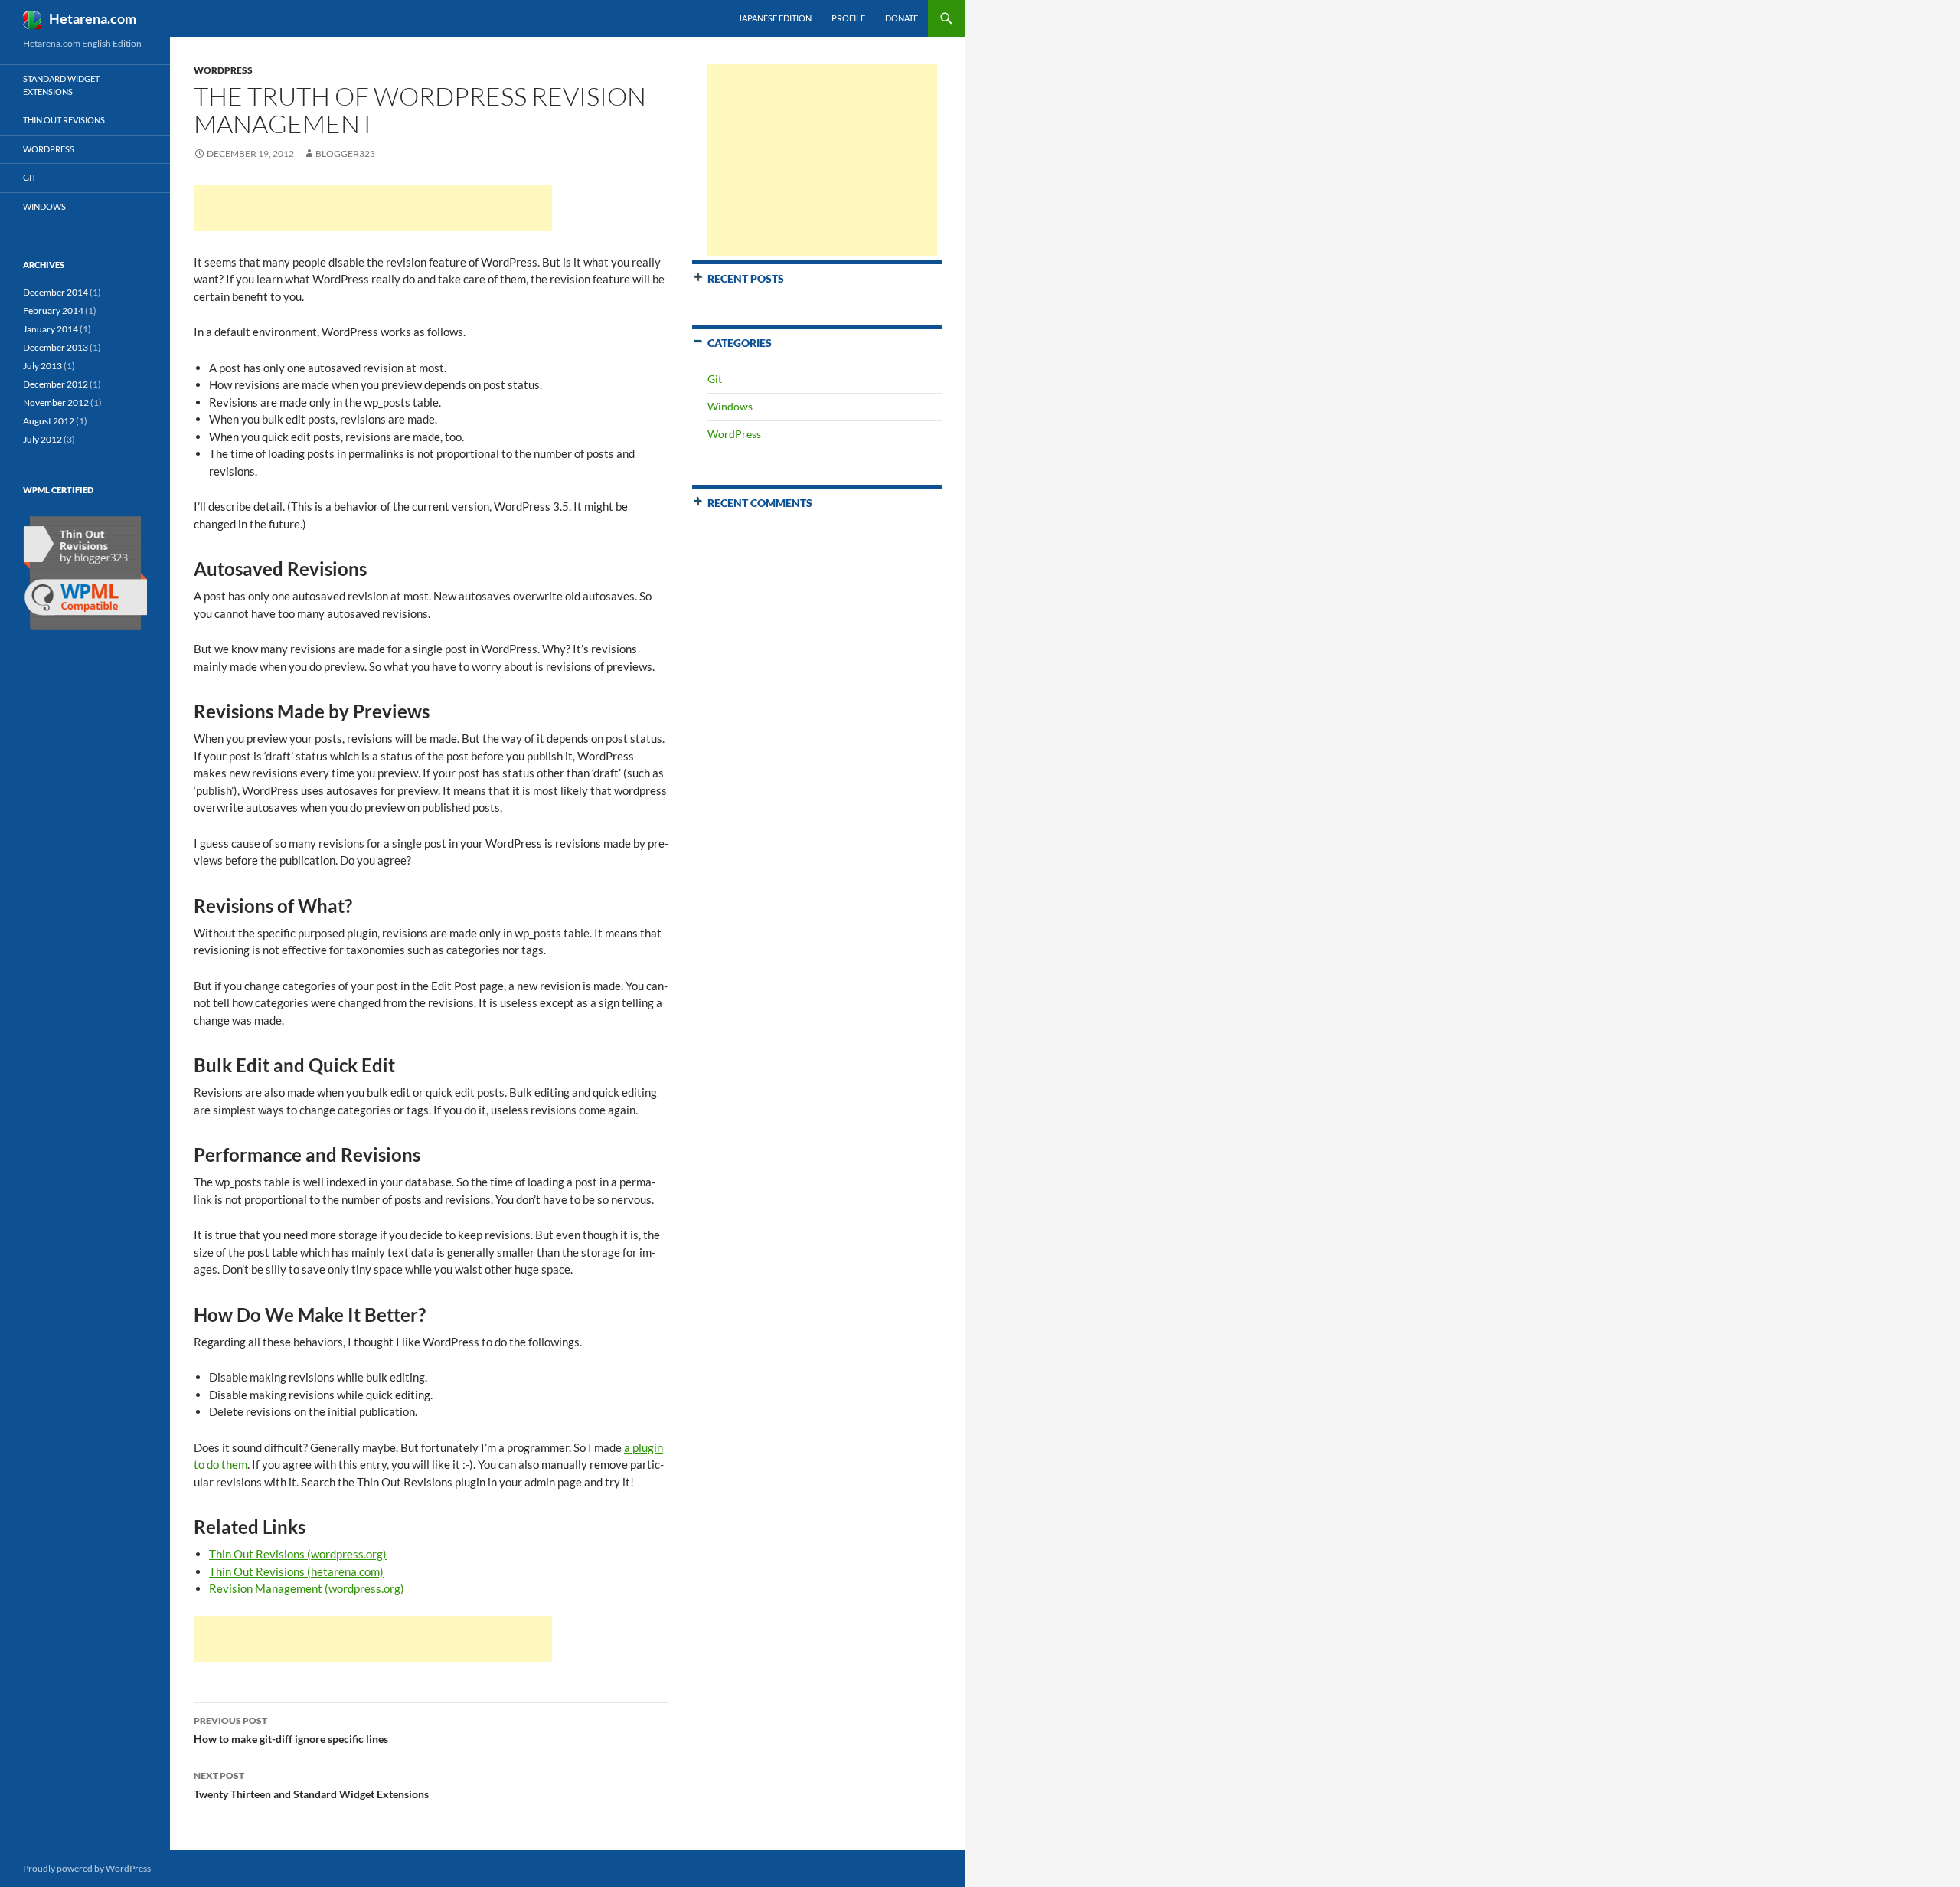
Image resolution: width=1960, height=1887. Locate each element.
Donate (902, 18)
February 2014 (53, 311)
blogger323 (345, 154)
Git (715, 379)
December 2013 (56, 347)
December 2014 (56, 292)
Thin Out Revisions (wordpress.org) (298, 1554)
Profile (848, 18)
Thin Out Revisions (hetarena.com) (296, 1571)
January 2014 (51, 329)
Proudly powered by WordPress (87, 1868)
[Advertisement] (373, 208)
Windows (730, 406)
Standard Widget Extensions (61, 85)
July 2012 (42, 439)
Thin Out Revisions (64, 120)
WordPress (223, 70)
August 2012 (49, 421)
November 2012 (56, 402)
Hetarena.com (93, 18)
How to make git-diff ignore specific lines (291, 1730)
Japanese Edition (775, 18)
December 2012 (56, 384)
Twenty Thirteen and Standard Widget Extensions (311, 1785)
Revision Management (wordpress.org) (307, 1588)
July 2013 (42, 366)
